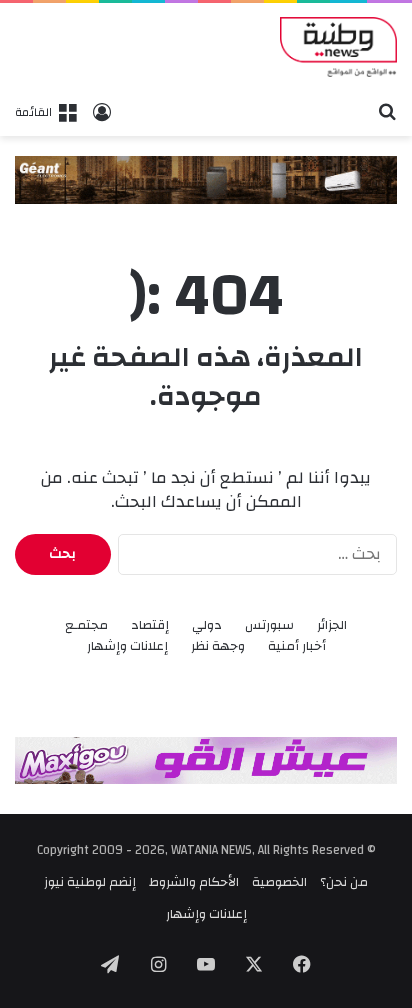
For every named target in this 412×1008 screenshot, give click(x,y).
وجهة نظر (218, 646)
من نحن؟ (344, 882)
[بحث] (387, 111)
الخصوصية (279, 882)
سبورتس (269, 625)
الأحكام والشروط (194, 882)
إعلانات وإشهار (127, 646)
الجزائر (332, 625)
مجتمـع (86, 625)
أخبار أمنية (297, 646)
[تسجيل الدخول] (102, 112)
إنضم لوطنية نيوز (90, 882)
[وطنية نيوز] (338, 47)
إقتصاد (150, 625)
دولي (207, 625)
